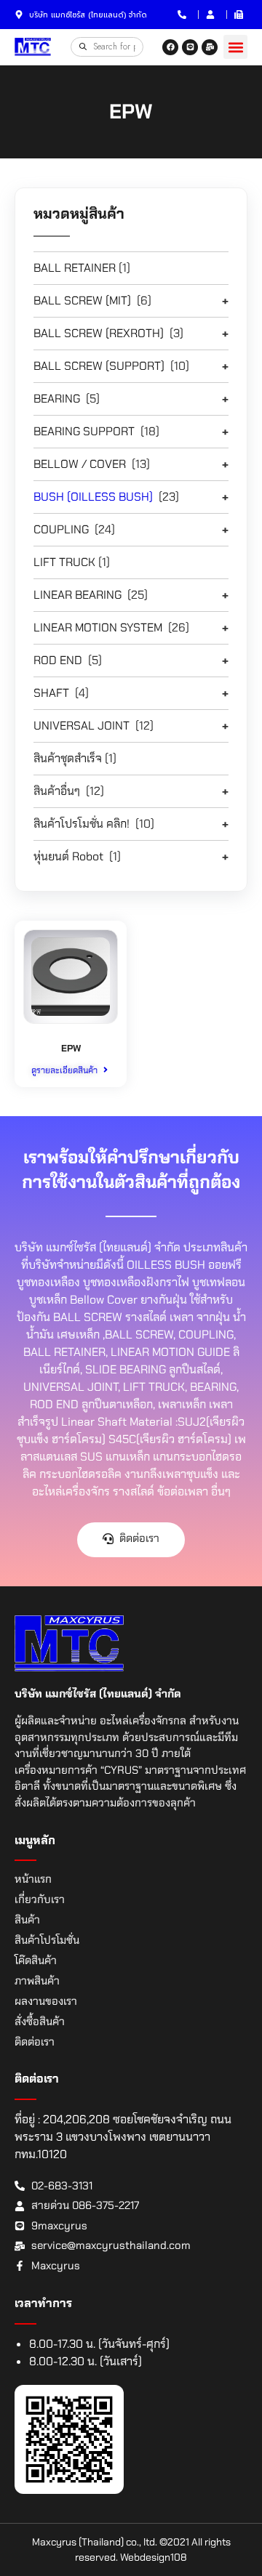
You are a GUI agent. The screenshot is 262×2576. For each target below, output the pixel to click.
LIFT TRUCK (64, 562)
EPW (71, 1048)
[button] (235, 47)
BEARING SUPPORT (84, 431)
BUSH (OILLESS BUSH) (93, 497)
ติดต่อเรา (35, 2042)
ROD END (58, 660)
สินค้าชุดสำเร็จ (68, 758)
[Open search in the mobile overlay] (107, 47)
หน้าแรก (33, 1879)
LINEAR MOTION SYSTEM (98, 627)
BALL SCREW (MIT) (82, 300)
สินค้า (27, 1920)
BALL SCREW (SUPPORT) (99, 366)
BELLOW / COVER (80, 464)
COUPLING (61, 529)
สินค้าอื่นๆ (57, 791)
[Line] (190, 47)
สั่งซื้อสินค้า (40, 2022)
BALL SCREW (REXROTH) (99, 333)
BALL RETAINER (75, 268)
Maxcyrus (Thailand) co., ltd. (95, 2542)
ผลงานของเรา (46, 2001)
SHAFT (51, 693)
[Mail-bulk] (210, 47)
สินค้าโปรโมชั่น (47, 1940)
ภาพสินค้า (37, 1981)
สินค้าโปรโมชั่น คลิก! (82, 824)
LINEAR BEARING (78, 595)
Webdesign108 (154, 2557)
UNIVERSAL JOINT (82, 726)
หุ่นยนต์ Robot (68, 856)
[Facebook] (170, 47)
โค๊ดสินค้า (36, 1961)
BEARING (57, 399)
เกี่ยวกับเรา (40, 1899)
